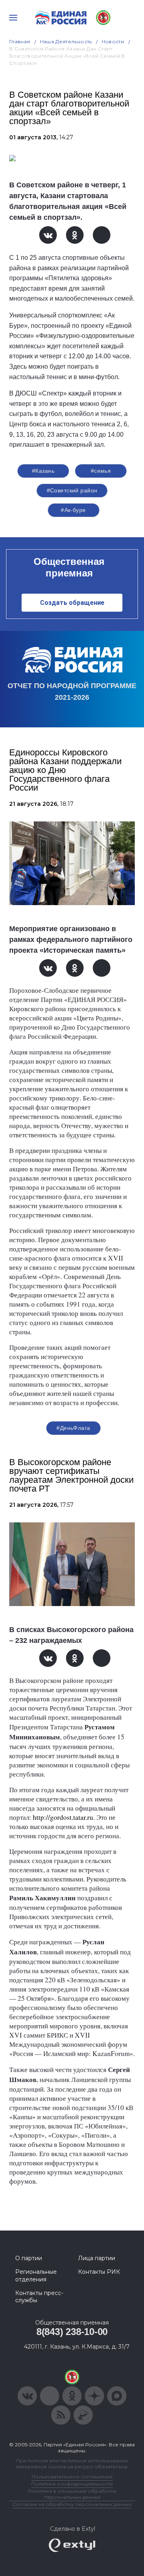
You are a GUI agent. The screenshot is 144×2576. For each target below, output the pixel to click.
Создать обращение (72, 603)
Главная (20, 41)
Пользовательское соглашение (72, 2477)
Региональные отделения (36, 2275)
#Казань (43, 471)
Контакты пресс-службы (39, 2297)
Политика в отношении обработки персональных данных (72, 2494)
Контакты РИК (99, 2272)
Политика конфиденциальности (72, 2484)
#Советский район (72, 490)
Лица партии (97, 2258)
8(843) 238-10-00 (72, 2332)
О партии (29, 2258)
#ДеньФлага (73, 1428)
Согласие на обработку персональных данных (72, 2504)
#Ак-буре (73, 510)
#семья (101, 471)
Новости (113, 41)
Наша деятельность (66, 41)
